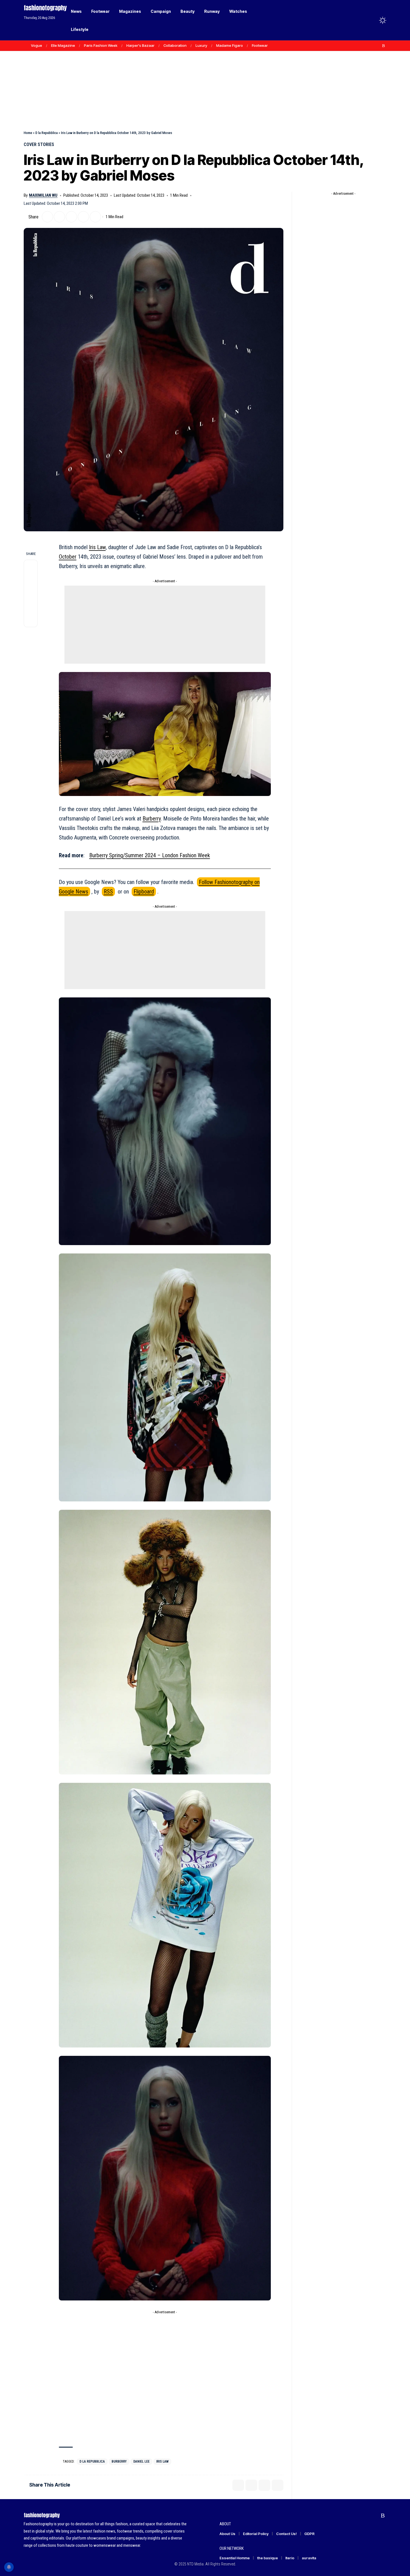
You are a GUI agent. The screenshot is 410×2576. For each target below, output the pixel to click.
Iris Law (97, 547)
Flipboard (144, 892)
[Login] (361, 20)
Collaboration (175, 45)
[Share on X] (47, 217)
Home (28, 133)
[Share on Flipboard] (59, 217)
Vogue (37, 45)
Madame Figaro (230, 45)
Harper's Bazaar (140, 45)
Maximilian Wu (43, 195)
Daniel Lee (141, 2461)
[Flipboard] (378, 46)
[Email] (71, 217)
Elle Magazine (63, 45)
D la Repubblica (47, 133)
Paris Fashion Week (101, 45)
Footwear (260, 45)
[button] (372, 20)
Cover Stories (39, 144)
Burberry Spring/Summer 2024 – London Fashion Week (150, 855)
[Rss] (384, 46)
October (68, 557)
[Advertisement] (205, 78)
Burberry (152, 819)
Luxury (201, 45)
